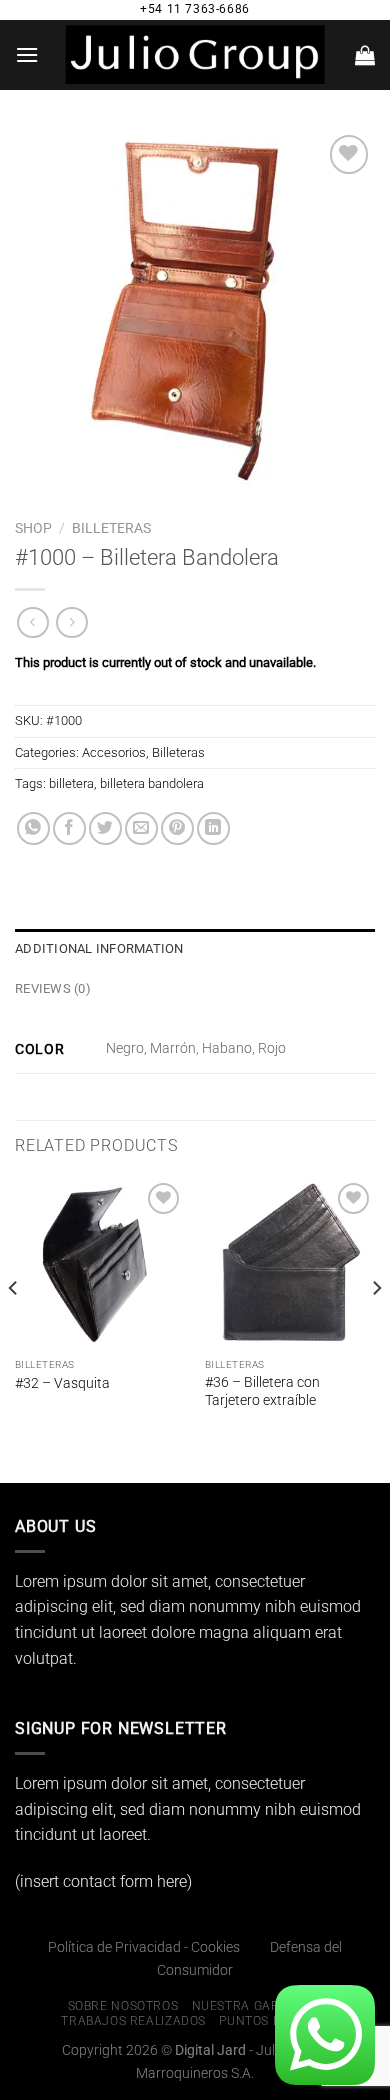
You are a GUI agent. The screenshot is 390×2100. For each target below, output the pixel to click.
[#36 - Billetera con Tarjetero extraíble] (290, 1263)
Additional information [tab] (99, 948)
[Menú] (27, 54)
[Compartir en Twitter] (105, 828)
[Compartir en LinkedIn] (213, 828)
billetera (71, 783)
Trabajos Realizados (133, 2021)
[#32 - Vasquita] (100, 1263)
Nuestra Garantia (255, 2006)
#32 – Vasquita (62, 1383)
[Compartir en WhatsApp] (33, 828)
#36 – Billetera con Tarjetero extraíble (262, 1391)
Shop (33, 528)
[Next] (376, 1328)
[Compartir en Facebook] (69, 828)
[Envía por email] (141, 828)
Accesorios (114, 752)
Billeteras (111, 528)
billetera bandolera (152, 783)
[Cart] (365, 55)
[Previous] (14, 1328)
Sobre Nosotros (123, 2006)
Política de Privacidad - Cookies (144, 1947)
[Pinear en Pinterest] (177, 828)
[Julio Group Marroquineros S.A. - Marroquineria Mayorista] (195, 55)
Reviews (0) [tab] (53, 988)
